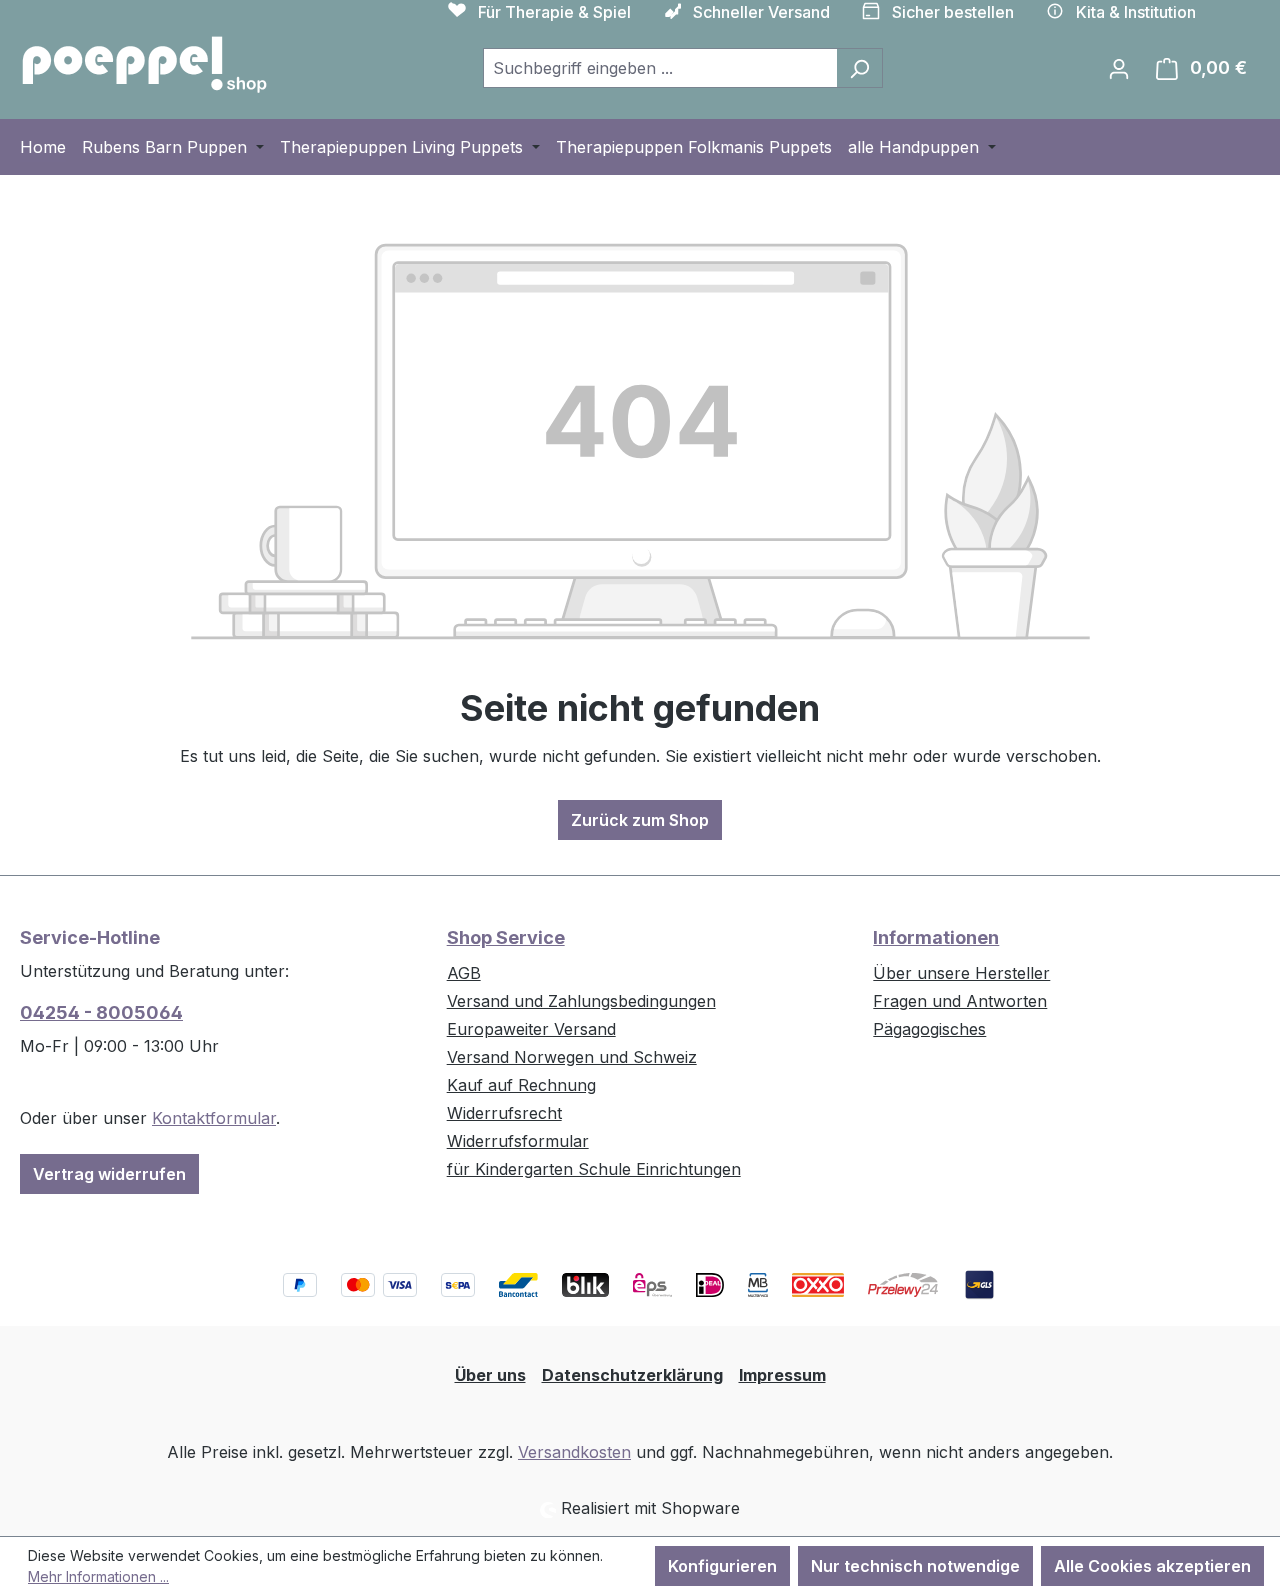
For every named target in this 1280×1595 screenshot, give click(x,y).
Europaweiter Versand (531, 1029)
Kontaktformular (214, 1118)
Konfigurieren (722, 1566)
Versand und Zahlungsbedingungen (581, 1001)
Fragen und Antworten (960, 1001)
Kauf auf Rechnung (521, 1085)
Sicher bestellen (953, 12)
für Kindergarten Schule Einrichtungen (594, 1169)
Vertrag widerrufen (109, 1174)
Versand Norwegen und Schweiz (572, 1057)
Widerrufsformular (518, 1141)
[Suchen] (859, 68)
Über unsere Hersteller (961, 973)
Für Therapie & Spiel (554, 12)
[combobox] (660, 68)
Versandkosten (574, 1452)
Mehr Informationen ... (98, 1576)
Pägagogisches (929, 1029)
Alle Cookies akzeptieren (1152, 1566)
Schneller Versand (761, 12)
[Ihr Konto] (1119, 68)
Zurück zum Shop (640, 820)
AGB (464, 973)
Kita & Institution (1136, 12)
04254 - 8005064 (101, 1012)
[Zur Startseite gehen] (145, 63)
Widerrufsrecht (504, 1113)
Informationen (936, 937)
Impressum (782, 1375)
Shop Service (506, 937)
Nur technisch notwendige (915, 1566)
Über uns (490, 1375)
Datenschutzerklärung (632, 1375)
